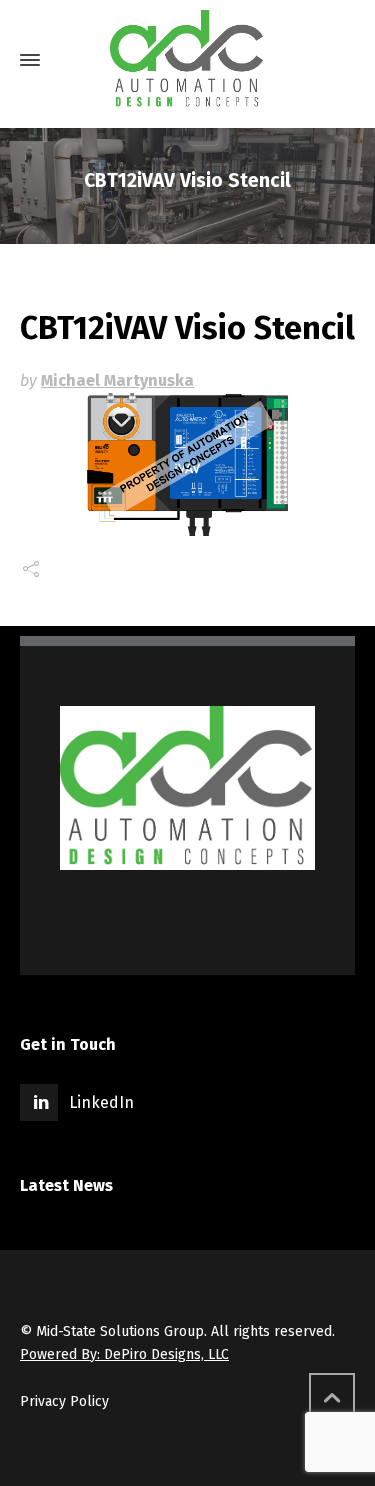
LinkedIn (101, 1102)
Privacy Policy (64, 1401)
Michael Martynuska (117, 380)
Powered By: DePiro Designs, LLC (124, 1354)
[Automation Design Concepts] (187, 60)
